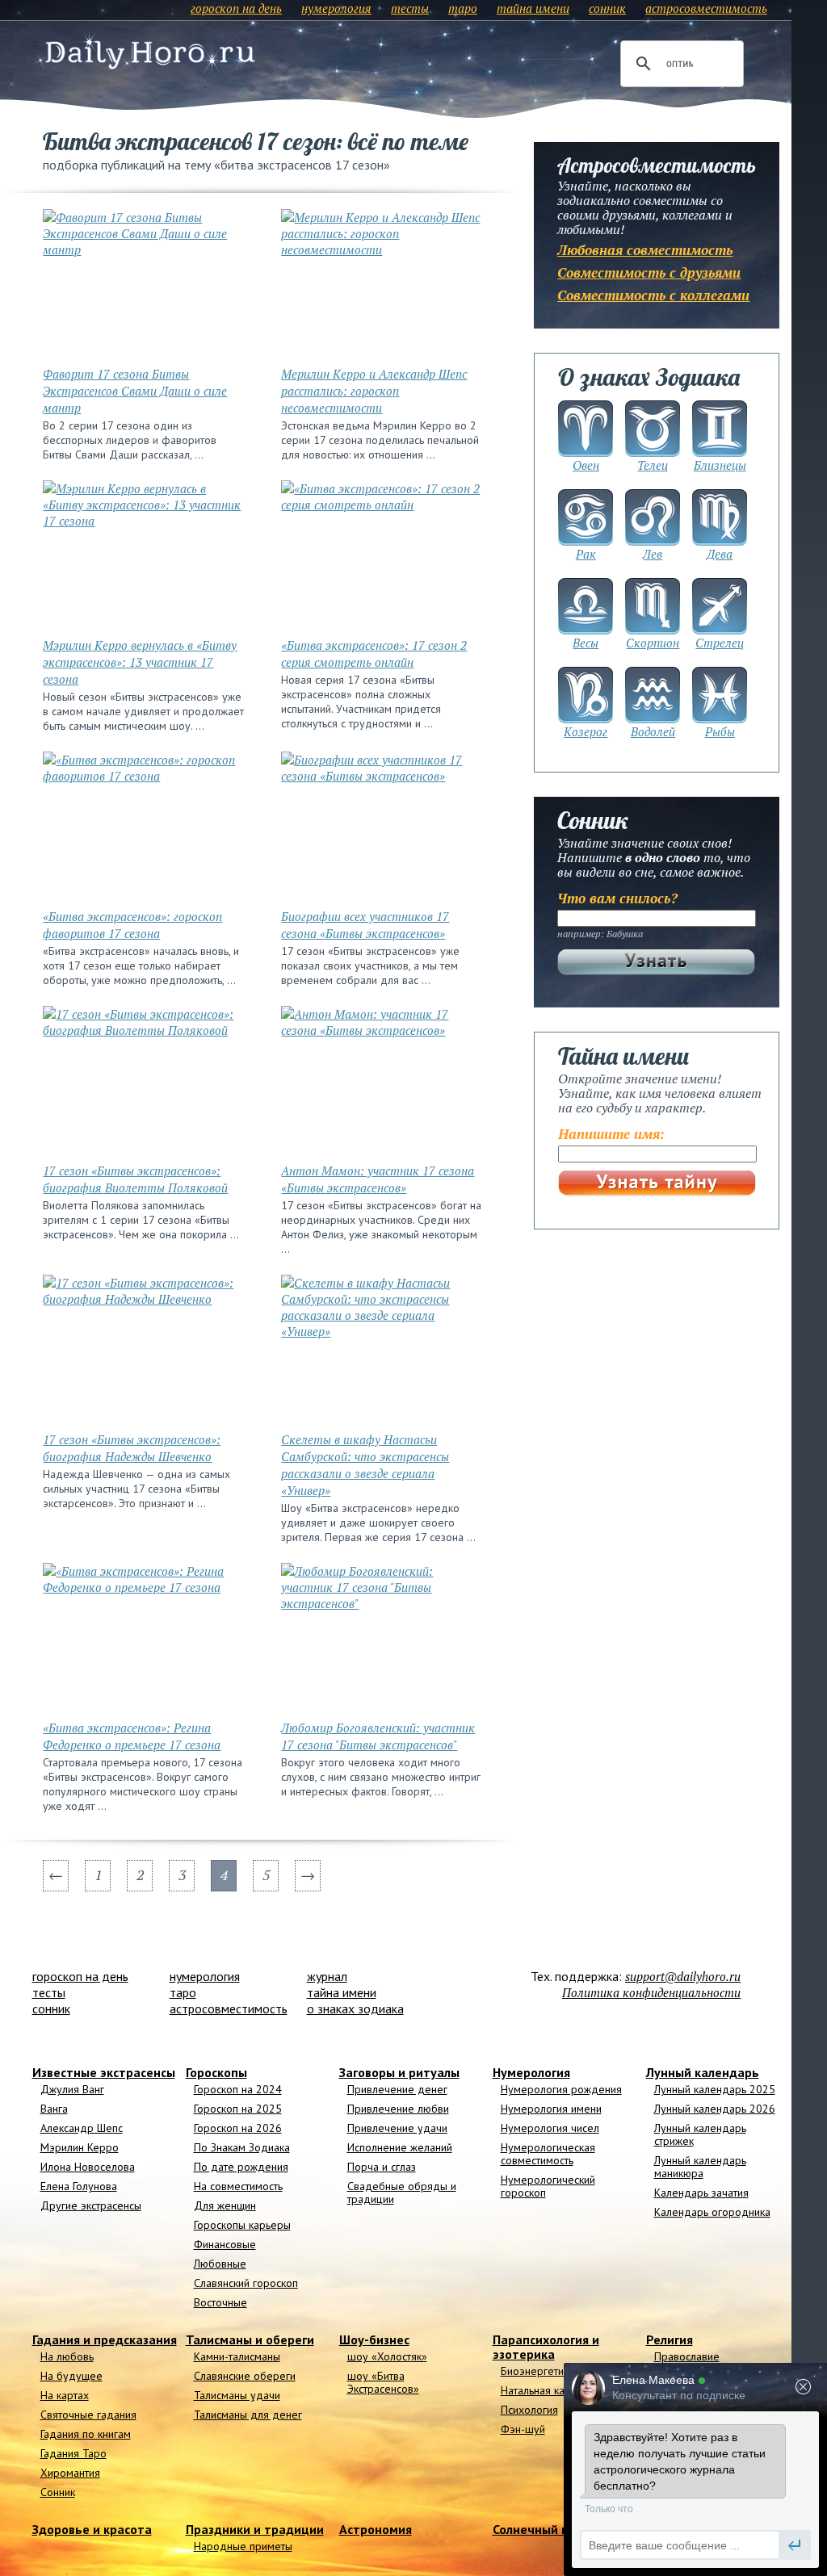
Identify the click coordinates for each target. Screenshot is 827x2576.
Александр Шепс (82, 2128)
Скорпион (653, 643)
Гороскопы (216, 2072)
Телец (653, 465)
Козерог (586, 731)
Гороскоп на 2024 (238, 2089)
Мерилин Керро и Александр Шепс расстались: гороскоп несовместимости (374, 391)
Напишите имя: (611, 1134)
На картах (65, 2395)
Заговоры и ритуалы (399, 2072)
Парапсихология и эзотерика (546, 2347)
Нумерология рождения (561, 2089)
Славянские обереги (245, 2376)
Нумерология (531, 2072)
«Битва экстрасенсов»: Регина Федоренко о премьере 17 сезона (132, 1736)
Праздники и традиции (255, 2529)
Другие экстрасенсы (91, 2205)
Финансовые (225, 2244)
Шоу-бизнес (374, 2339)
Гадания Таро (73, 2453)
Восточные (220, 2302)
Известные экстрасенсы (104, 2072)
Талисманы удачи (237, 2395)
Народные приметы (243, 2546)
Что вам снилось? (617, 898)
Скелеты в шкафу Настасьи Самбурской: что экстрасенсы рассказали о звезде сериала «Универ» (365, 1465)
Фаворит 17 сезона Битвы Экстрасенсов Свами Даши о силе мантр (135, 391)
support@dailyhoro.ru (683, 1976)
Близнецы (720, 465)
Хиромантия (70, 2473)
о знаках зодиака (355, 2008)
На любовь (67, 2356)
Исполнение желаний (400, 2147)
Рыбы (720, 731)
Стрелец (720, 643)
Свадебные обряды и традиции (402, 2193)
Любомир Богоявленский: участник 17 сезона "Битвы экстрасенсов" (378, 1736)
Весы (586, 643)
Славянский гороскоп (246, 2283)
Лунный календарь (703, 2072)
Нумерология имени (551, 2109)
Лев (653, 554)
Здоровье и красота (92, 2529)
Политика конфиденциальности (651, 1992)
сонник (607, 8)
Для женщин (225, 2205)
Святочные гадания (88, 2415)
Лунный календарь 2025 (715, 2089)
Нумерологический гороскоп (548, 2186)
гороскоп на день (236, 8)
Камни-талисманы (237, 2356)
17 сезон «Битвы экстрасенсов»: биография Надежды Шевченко (132, 1448)
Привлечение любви (398, 2109)
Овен (586, 465)
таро (463, 8)
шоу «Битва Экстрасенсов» (383, 2382)
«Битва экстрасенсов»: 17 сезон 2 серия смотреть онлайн (374, 653)
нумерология (336, 8)
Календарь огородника (712, 2212)
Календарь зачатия (701, 2193)
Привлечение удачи (397, 2128)
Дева (720, 554)
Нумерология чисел (550, 2128)
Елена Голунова (79, 2186)
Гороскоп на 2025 (238, 2109)
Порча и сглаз (382, 2167)
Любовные (220, 2264)
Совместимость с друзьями (649, 272)
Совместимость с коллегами (653, 295)
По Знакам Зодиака (242, 2147)
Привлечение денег (397, 2089)
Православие (687, 2356)
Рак (586, 554)
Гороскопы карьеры (242, 2225)
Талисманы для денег (248, 2415)
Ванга (54, 2109)
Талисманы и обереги (250, 2339)
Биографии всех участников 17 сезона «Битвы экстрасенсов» (365, 925)
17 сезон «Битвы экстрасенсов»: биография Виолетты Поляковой (135, 1179)
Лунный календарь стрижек (700, 2134)
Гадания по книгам (86, 2434)
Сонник (58, 2492)
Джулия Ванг (72, 2089)
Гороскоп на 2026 (238, 2128)
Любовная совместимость (645, 250)
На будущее (71, 2376)
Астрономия (376, 2529)
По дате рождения (241, 2167)
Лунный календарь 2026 (715, 2109)
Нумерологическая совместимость (548, 2154)
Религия (670, 2339)
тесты (410, 8)
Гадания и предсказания (105, 2339)
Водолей (653, 731)
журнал (327, 1976)
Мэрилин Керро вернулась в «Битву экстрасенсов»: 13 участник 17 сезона (140, 662)
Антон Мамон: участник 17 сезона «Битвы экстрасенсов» (378, 1179)
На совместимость (238, 2186)
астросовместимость (706, 8)
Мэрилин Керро (80, 2147)
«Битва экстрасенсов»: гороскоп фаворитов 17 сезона (132, 925)
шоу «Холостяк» (387, 2356)
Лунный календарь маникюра (700, 2167)
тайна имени (533, 8)
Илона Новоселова (88, 2167)
